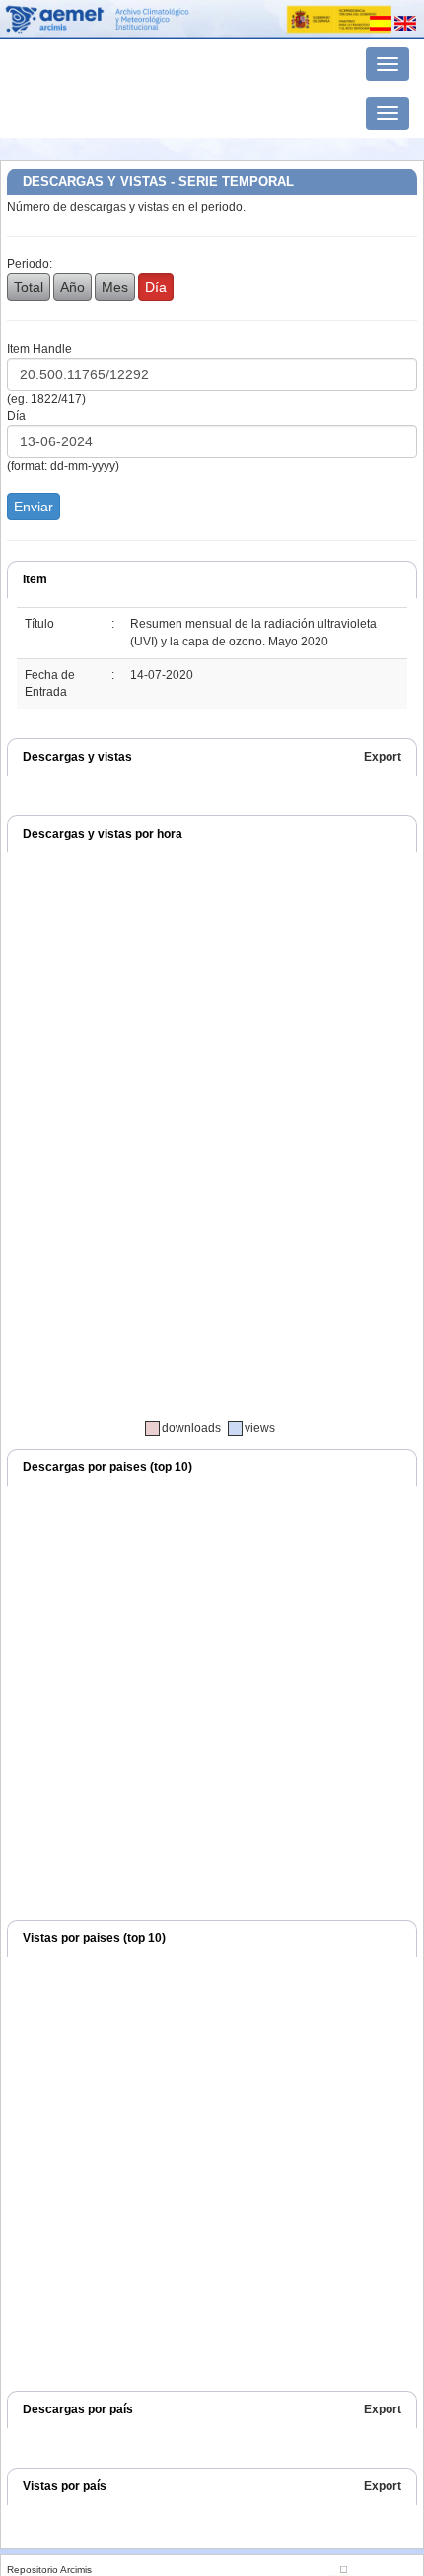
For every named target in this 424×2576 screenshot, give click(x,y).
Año (72, 287)
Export (383, 757)
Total (29, 287)
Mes (115, 287)
